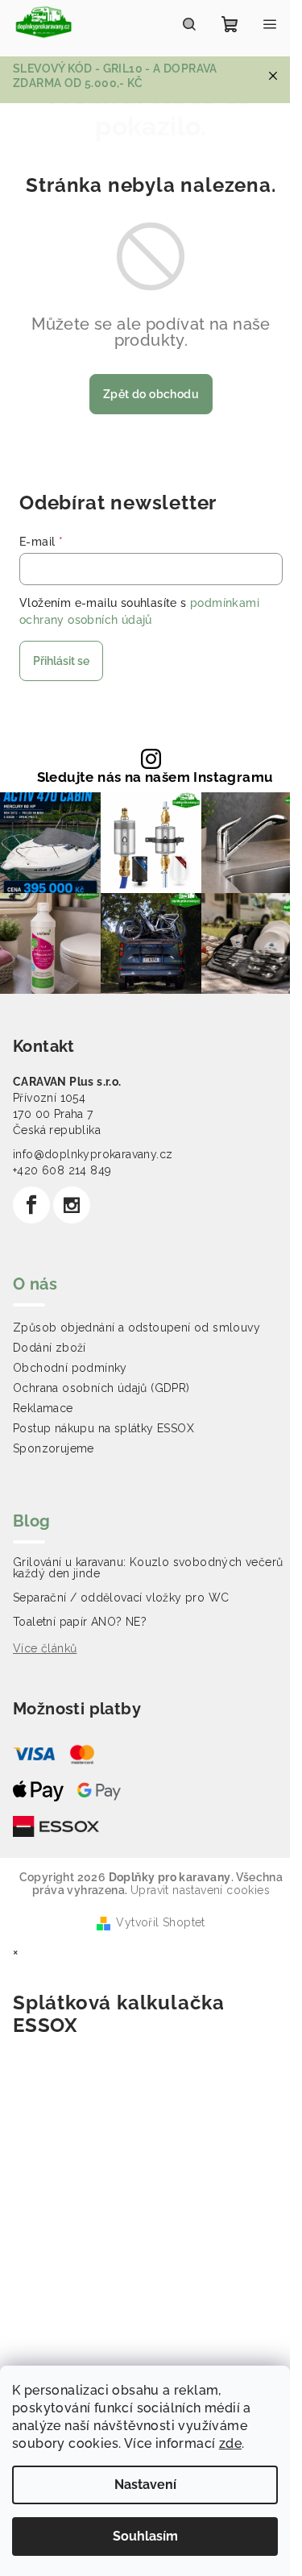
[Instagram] (72, 1205)
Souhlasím (145, 2536)
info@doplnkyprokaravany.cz (93, 1154)
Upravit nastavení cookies (200, 1890)
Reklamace (43, 1408)
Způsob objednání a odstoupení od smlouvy (137, 1327)
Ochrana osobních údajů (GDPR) (101, 1388)
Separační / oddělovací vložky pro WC (121, 1598)
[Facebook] (31, 1205)
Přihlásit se (61, 661)
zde (230, 2443)
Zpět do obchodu (151, 394)
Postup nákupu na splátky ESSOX (103, 1428)
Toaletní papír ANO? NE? (80, 1622)
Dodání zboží (50, 1348)
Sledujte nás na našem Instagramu (155, 777)
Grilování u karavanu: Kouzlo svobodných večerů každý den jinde (148, 1568)
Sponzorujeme (54, 1448)
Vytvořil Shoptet (160, 1922)
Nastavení (145, 2485)
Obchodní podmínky (70, 1368)
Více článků (45, 1648)
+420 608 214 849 (62, 1170)
